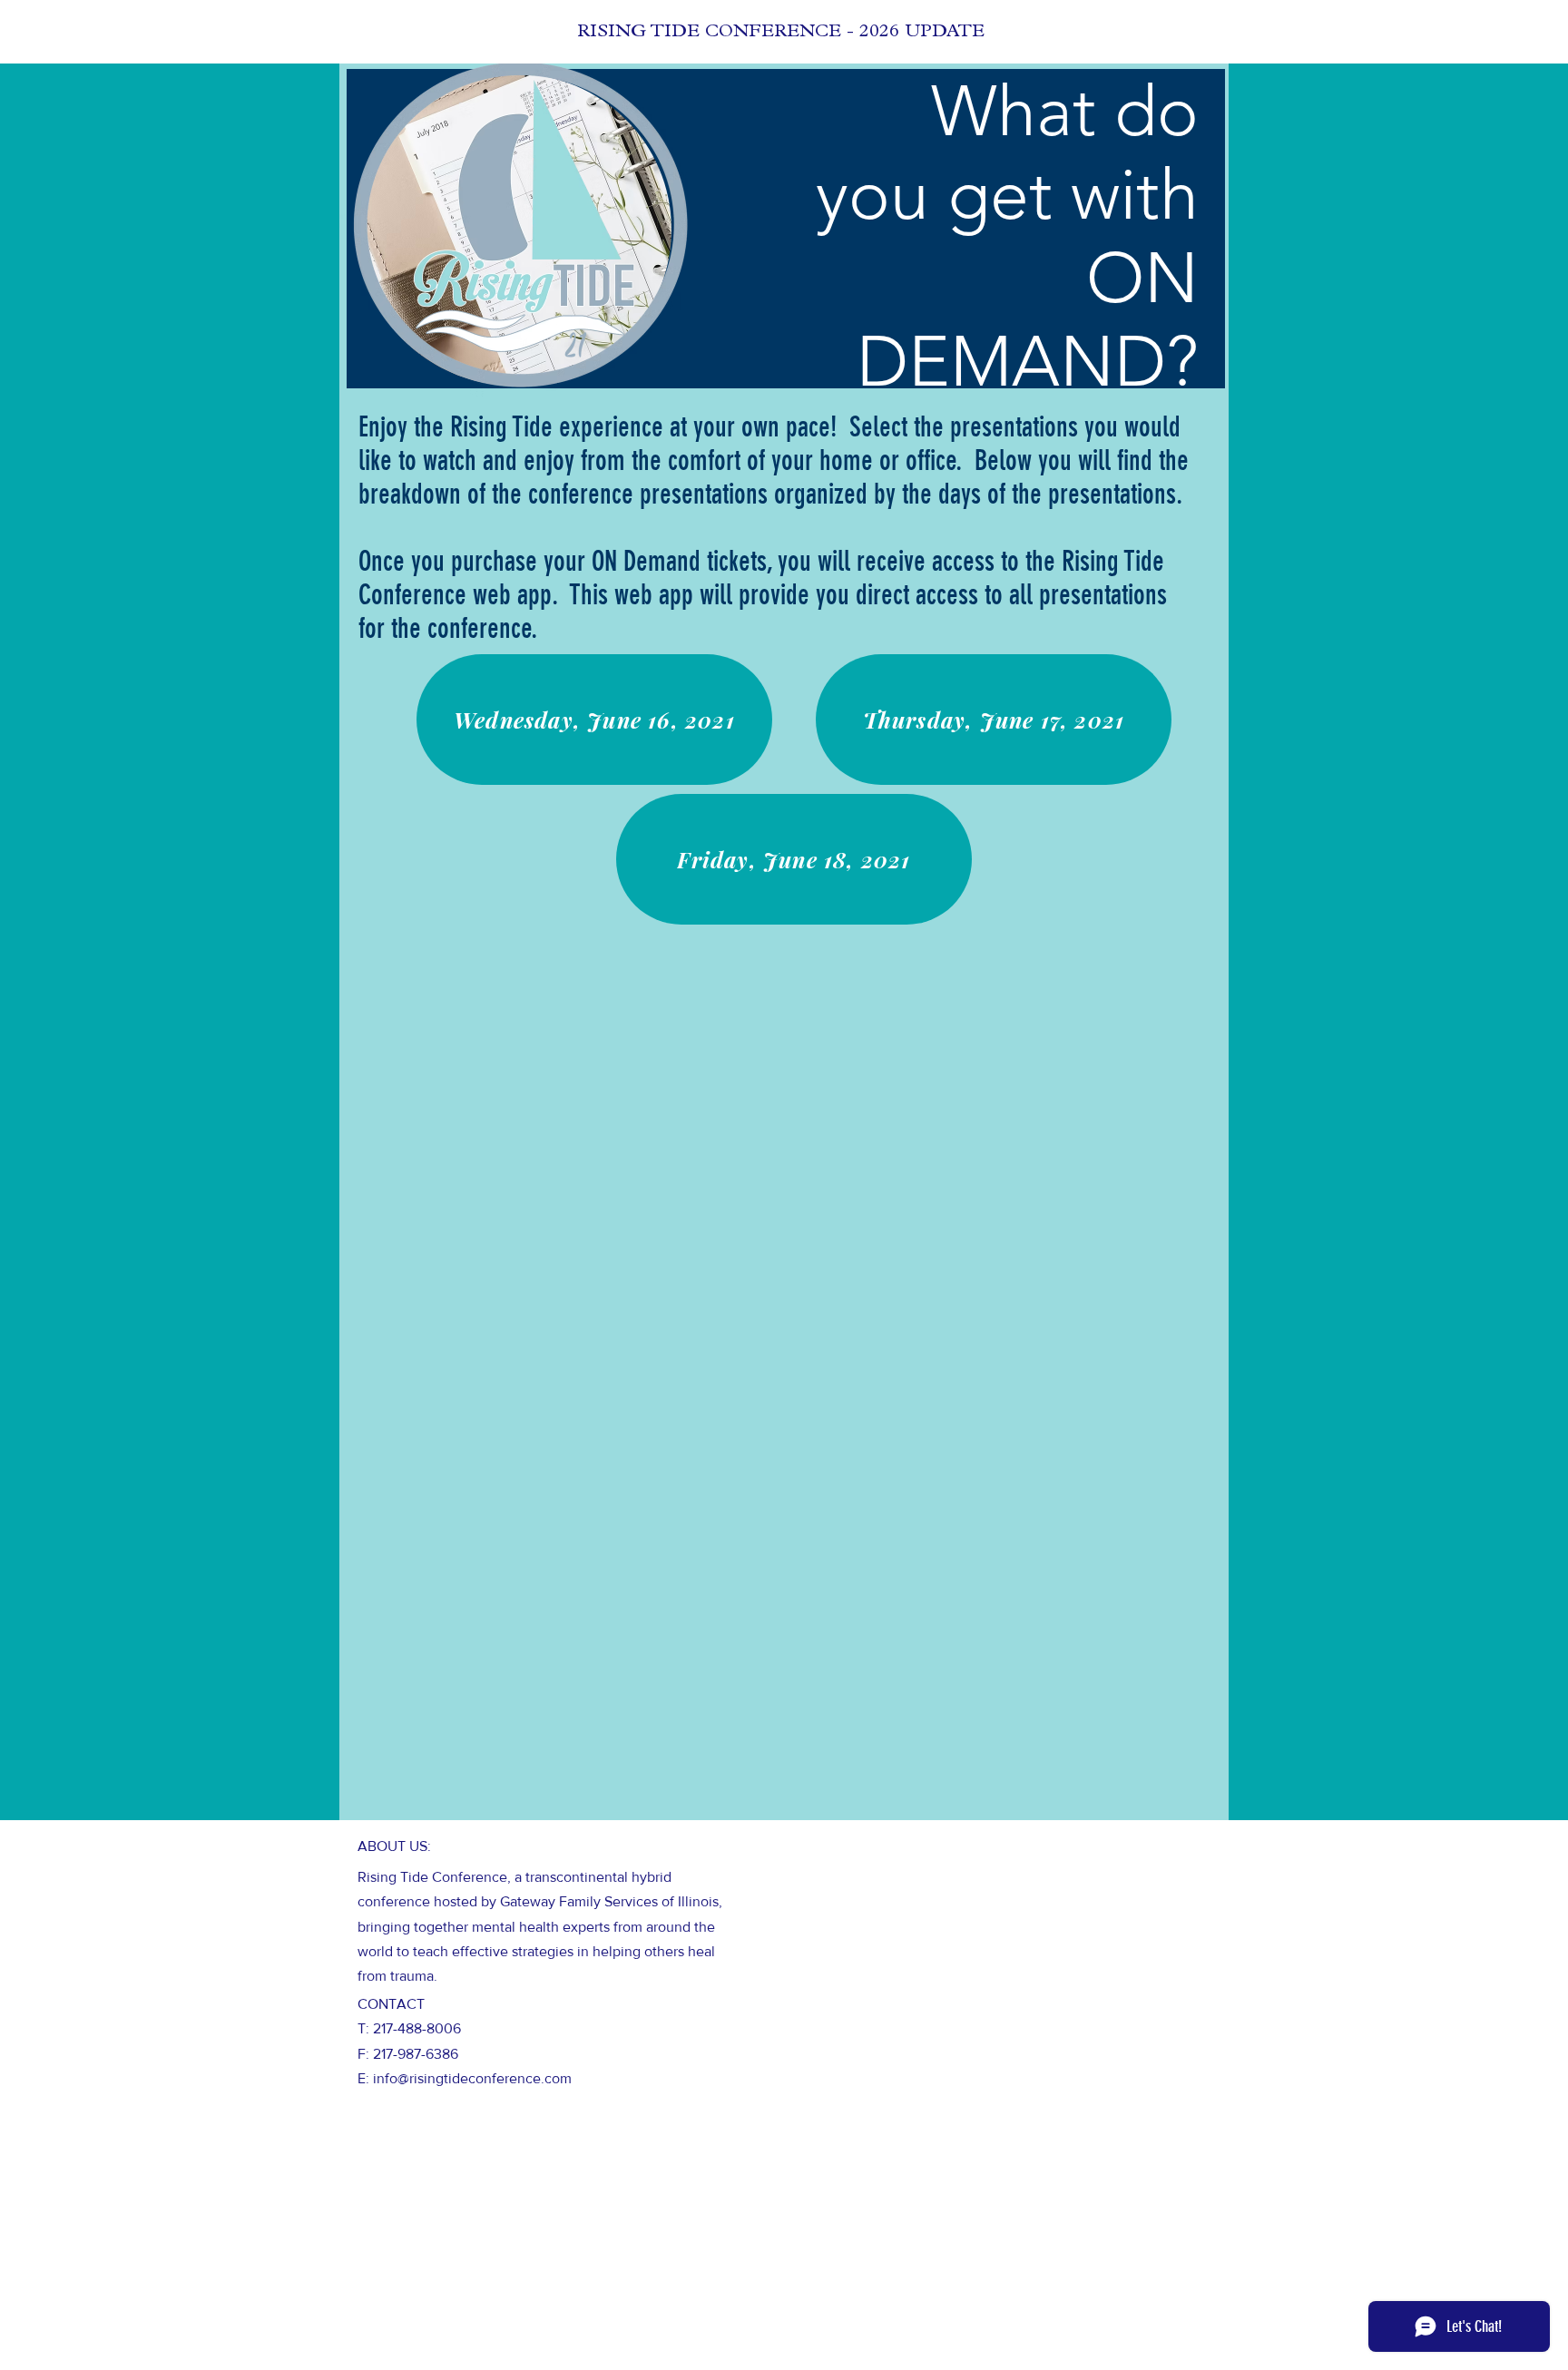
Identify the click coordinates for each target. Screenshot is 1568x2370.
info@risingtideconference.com (472, 2078)
